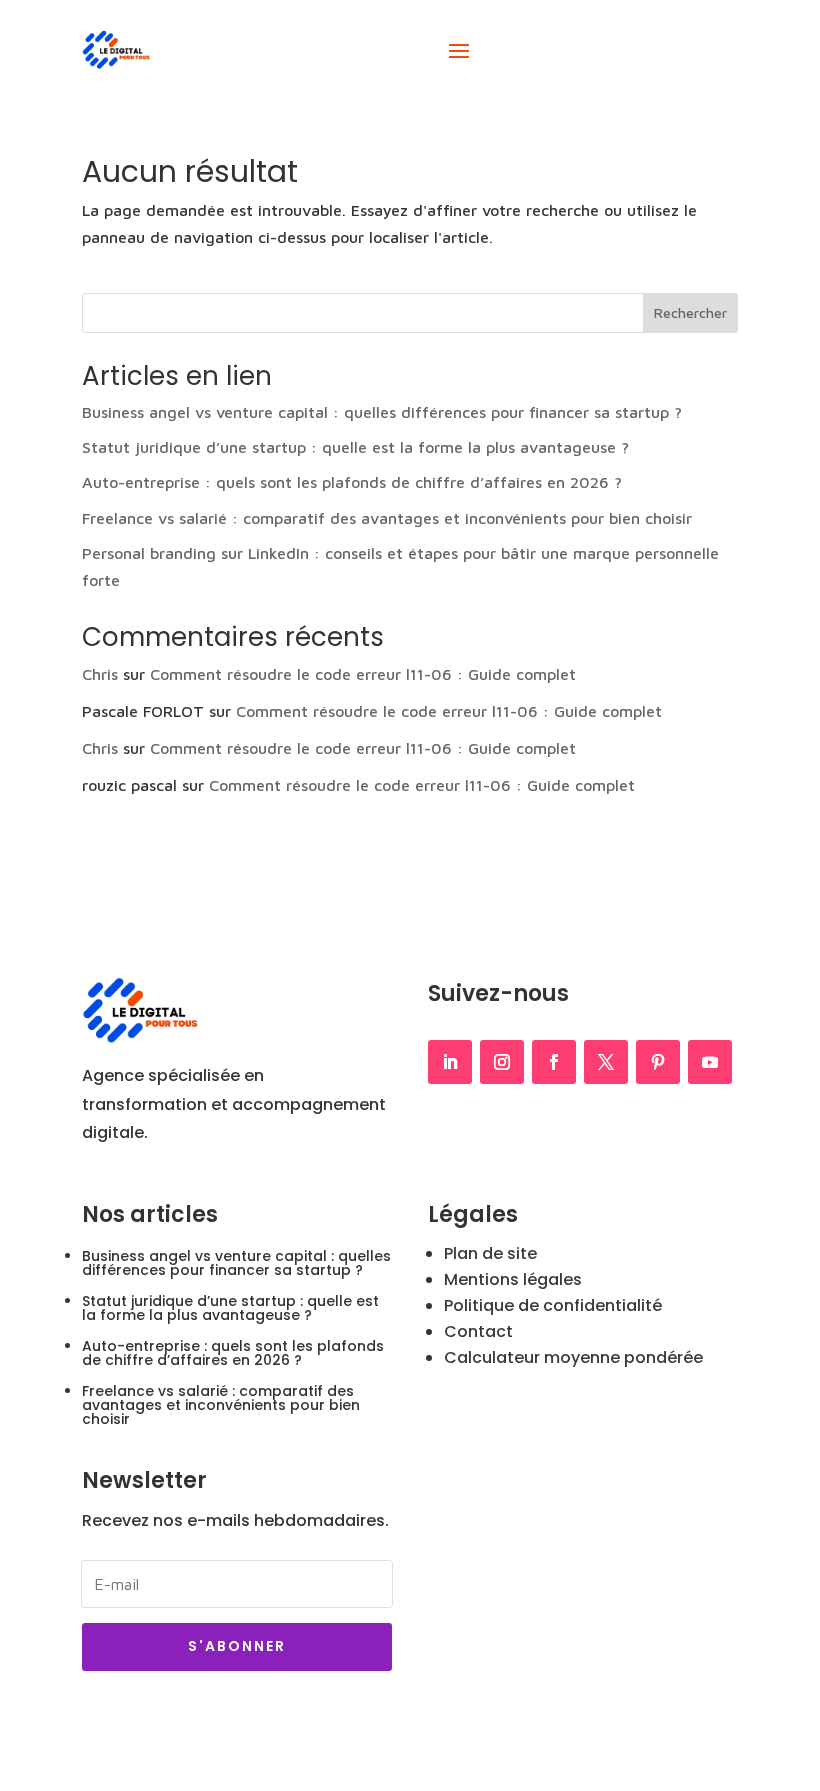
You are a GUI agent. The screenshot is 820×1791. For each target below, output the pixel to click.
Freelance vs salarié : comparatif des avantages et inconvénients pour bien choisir (387, 518)
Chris (100, 674)
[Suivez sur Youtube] (710, 1062)
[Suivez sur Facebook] (554, 1062)
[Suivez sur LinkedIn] (450, 1062)
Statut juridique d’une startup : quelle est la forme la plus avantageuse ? (355, 447)
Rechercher (690, 312)
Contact (478, 1331)
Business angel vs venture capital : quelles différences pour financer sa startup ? (382, 412)
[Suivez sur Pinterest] (658, 1062)
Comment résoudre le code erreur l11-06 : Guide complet (363, 674)
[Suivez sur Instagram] (502, 1062)
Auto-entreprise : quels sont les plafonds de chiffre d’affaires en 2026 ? (352, 482)
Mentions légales (513, 1279)
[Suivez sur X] (606, 1062)
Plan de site (490, 1253)
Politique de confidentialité (553, 1305)
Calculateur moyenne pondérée (573, 1357)
